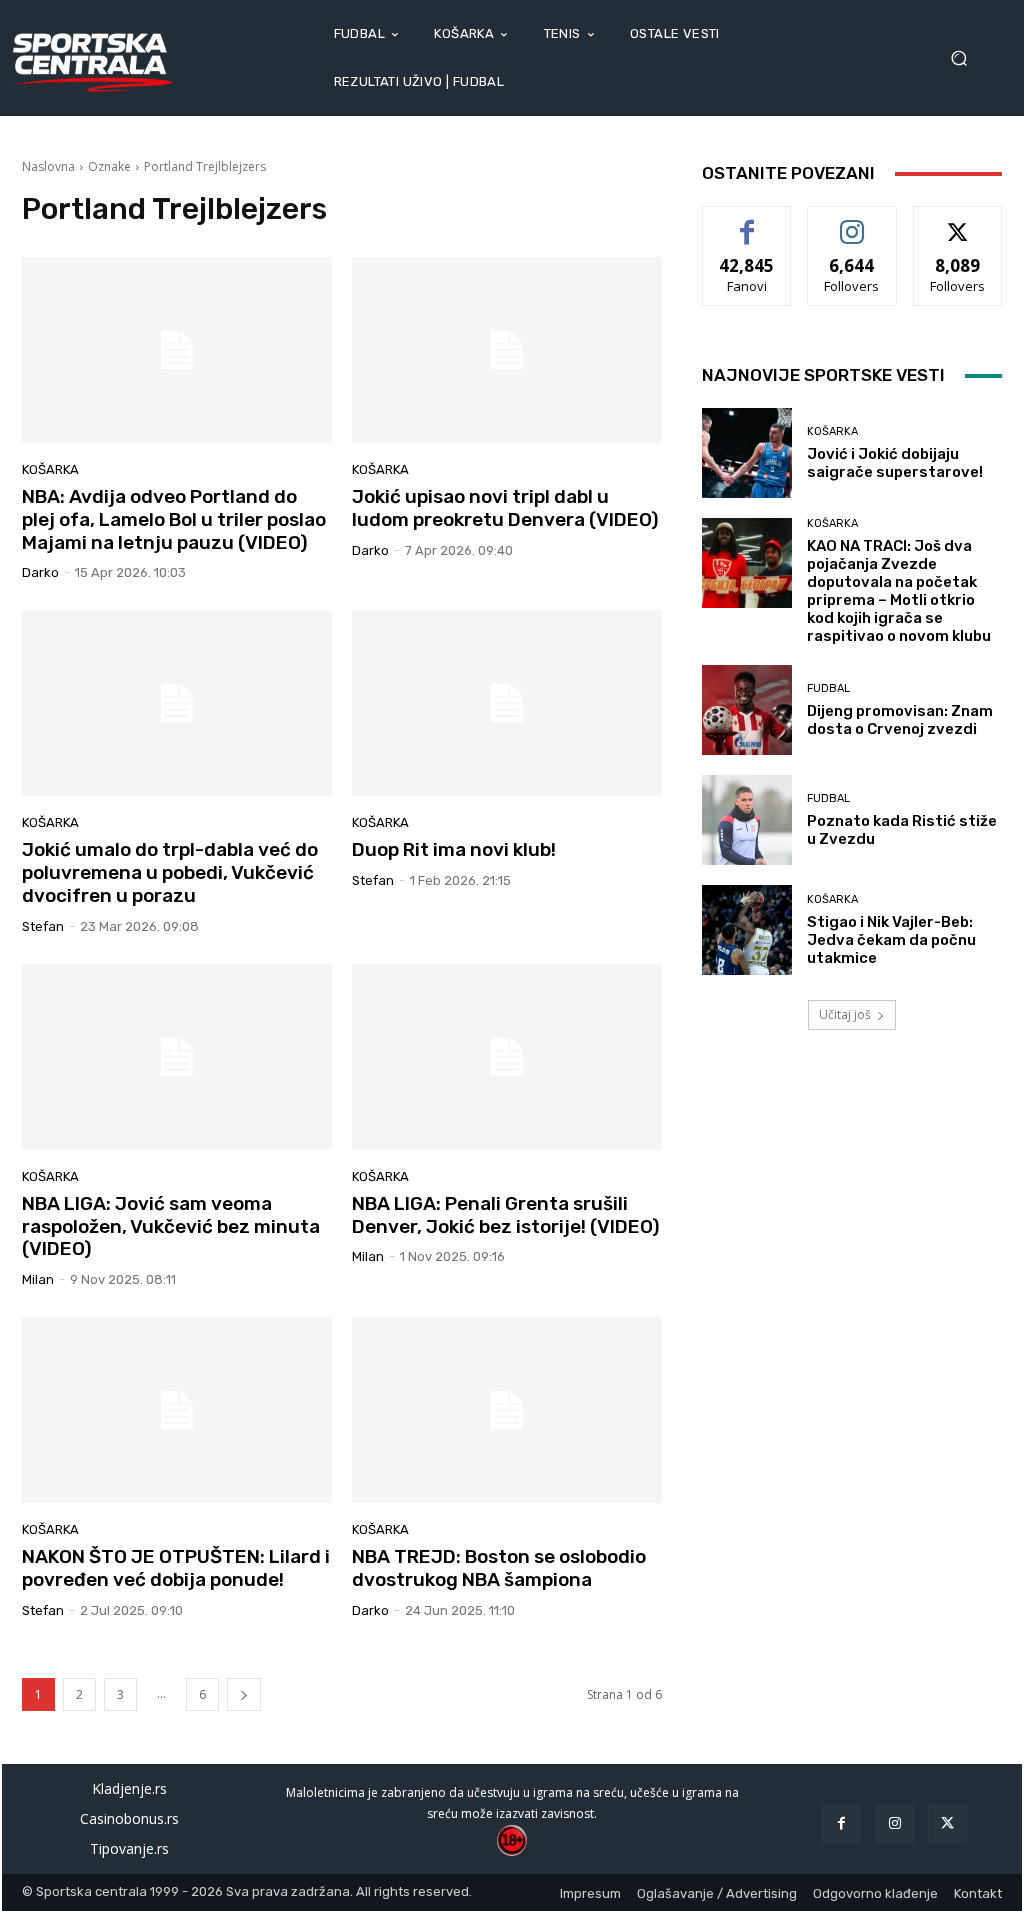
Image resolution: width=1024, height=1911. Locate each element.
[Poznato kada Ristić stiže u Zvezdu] (747, 820)
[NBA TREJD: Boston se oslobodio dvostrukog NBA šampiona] (507, 1410)
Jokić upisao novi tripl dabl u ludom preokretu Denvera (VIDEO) (505, 508)
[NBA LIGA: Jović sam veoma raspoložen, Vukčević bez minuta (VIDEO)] (177, 1057)
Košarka (50, 469)
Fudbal (828, 688)
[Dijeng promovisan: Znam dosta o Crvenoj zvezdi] (747, 710)
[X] (947, 1823)
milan (38, 1279)
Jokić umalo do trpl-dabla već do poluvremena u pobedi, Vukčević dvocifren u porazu (170, 872)
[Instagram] (894, 1823)
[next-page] (244, 1694)
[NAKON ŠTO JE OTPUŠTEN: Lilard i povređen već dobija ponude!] (177, 1410)
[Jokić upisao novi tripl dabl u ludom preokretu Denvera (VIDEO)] (507, 350)
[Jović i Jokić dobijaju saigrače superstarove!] (747, 453)
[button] (965, 58)
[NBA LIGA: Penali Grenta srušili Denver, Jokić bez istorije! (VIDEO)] (507, 1057)
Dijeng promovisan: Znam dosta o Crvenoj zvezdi (900, 720)
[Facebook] (841, 1823)
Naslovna (48, 166)
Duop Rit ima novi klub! (454, 849)
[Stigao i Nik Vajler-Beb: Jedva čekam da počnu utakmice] (747, 930)
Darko (40, 572)
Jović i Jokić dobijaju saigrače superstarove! (895, 463)
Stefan (43, 926)
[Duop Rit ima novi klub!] (507, 703)
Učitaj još (845, 1014)
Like (747, 221)
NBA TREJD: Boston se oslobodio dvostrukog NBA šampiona (499, 1568)
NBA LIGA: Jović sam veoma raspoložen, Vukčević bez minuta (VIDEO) (171, 1226)
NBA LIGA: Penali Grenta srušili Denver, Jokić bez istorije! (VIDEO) (506, 1215)
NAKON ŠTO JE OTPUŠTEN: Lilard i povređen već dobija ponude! (176, 1568)
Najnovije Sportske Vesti (823, 375)
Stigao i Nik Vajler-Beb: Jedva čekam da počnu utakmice (891, 940)
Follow (852, 221)
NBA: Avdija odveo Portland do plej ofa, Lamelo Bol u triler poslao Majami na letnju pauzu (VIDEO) (174, 519)
